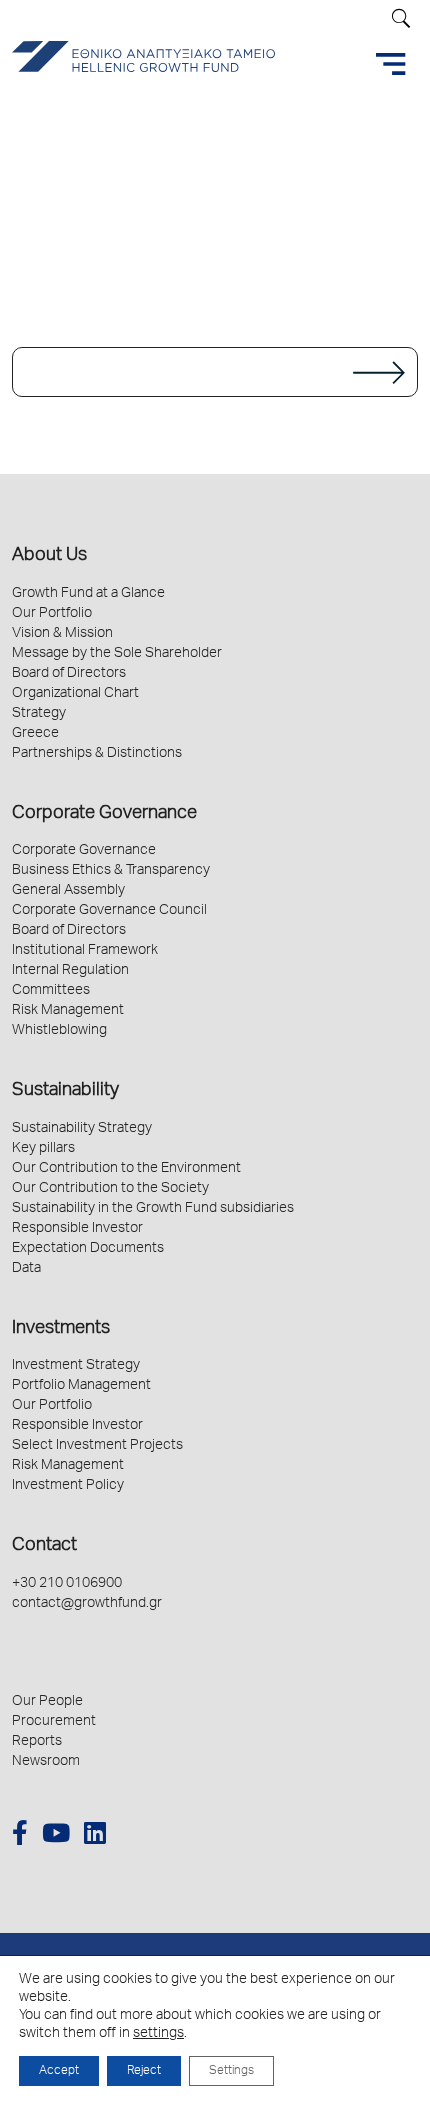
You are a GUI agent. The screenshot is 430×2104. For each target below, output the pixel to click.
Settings (231, 2071)
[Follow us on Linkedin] (95, 1836)
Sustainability (65, 1091)
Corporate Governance (104, 814)
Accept (59, 2071)
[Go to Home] (215, 372)
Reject (144, 2071)
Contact (44, 1546)
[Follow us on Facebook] (20, 1836)
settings (158, 2034)
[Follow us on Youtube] (56, 1836)
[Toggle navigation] (391, 64)
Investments (61, 1329)
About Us (49, 556)
